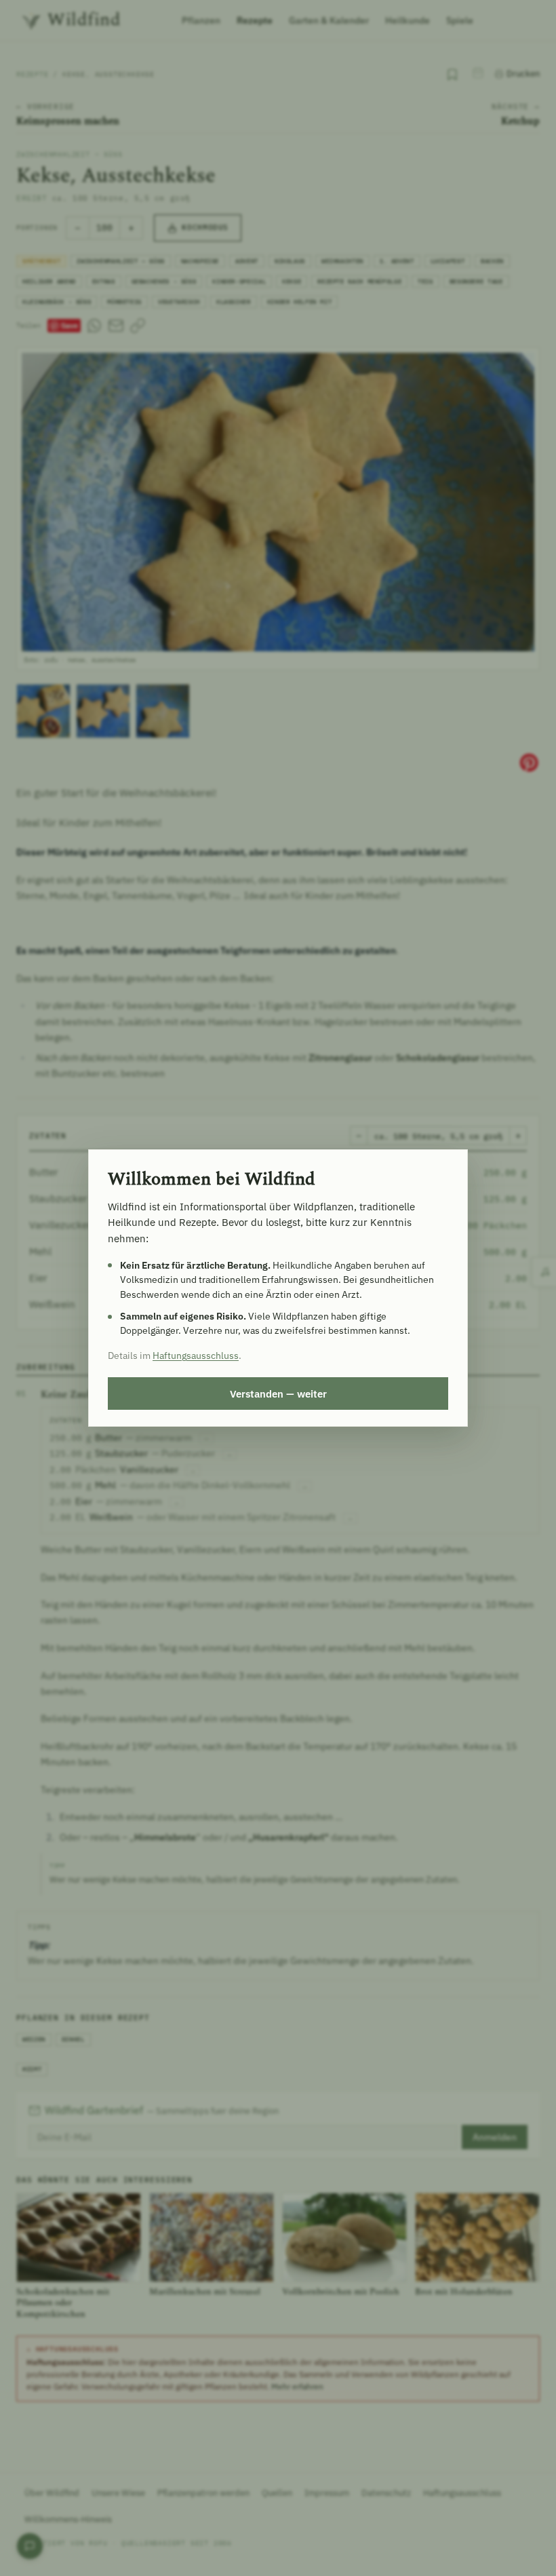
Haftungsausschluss (196, 1356)
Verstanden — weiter (278, 1393)
